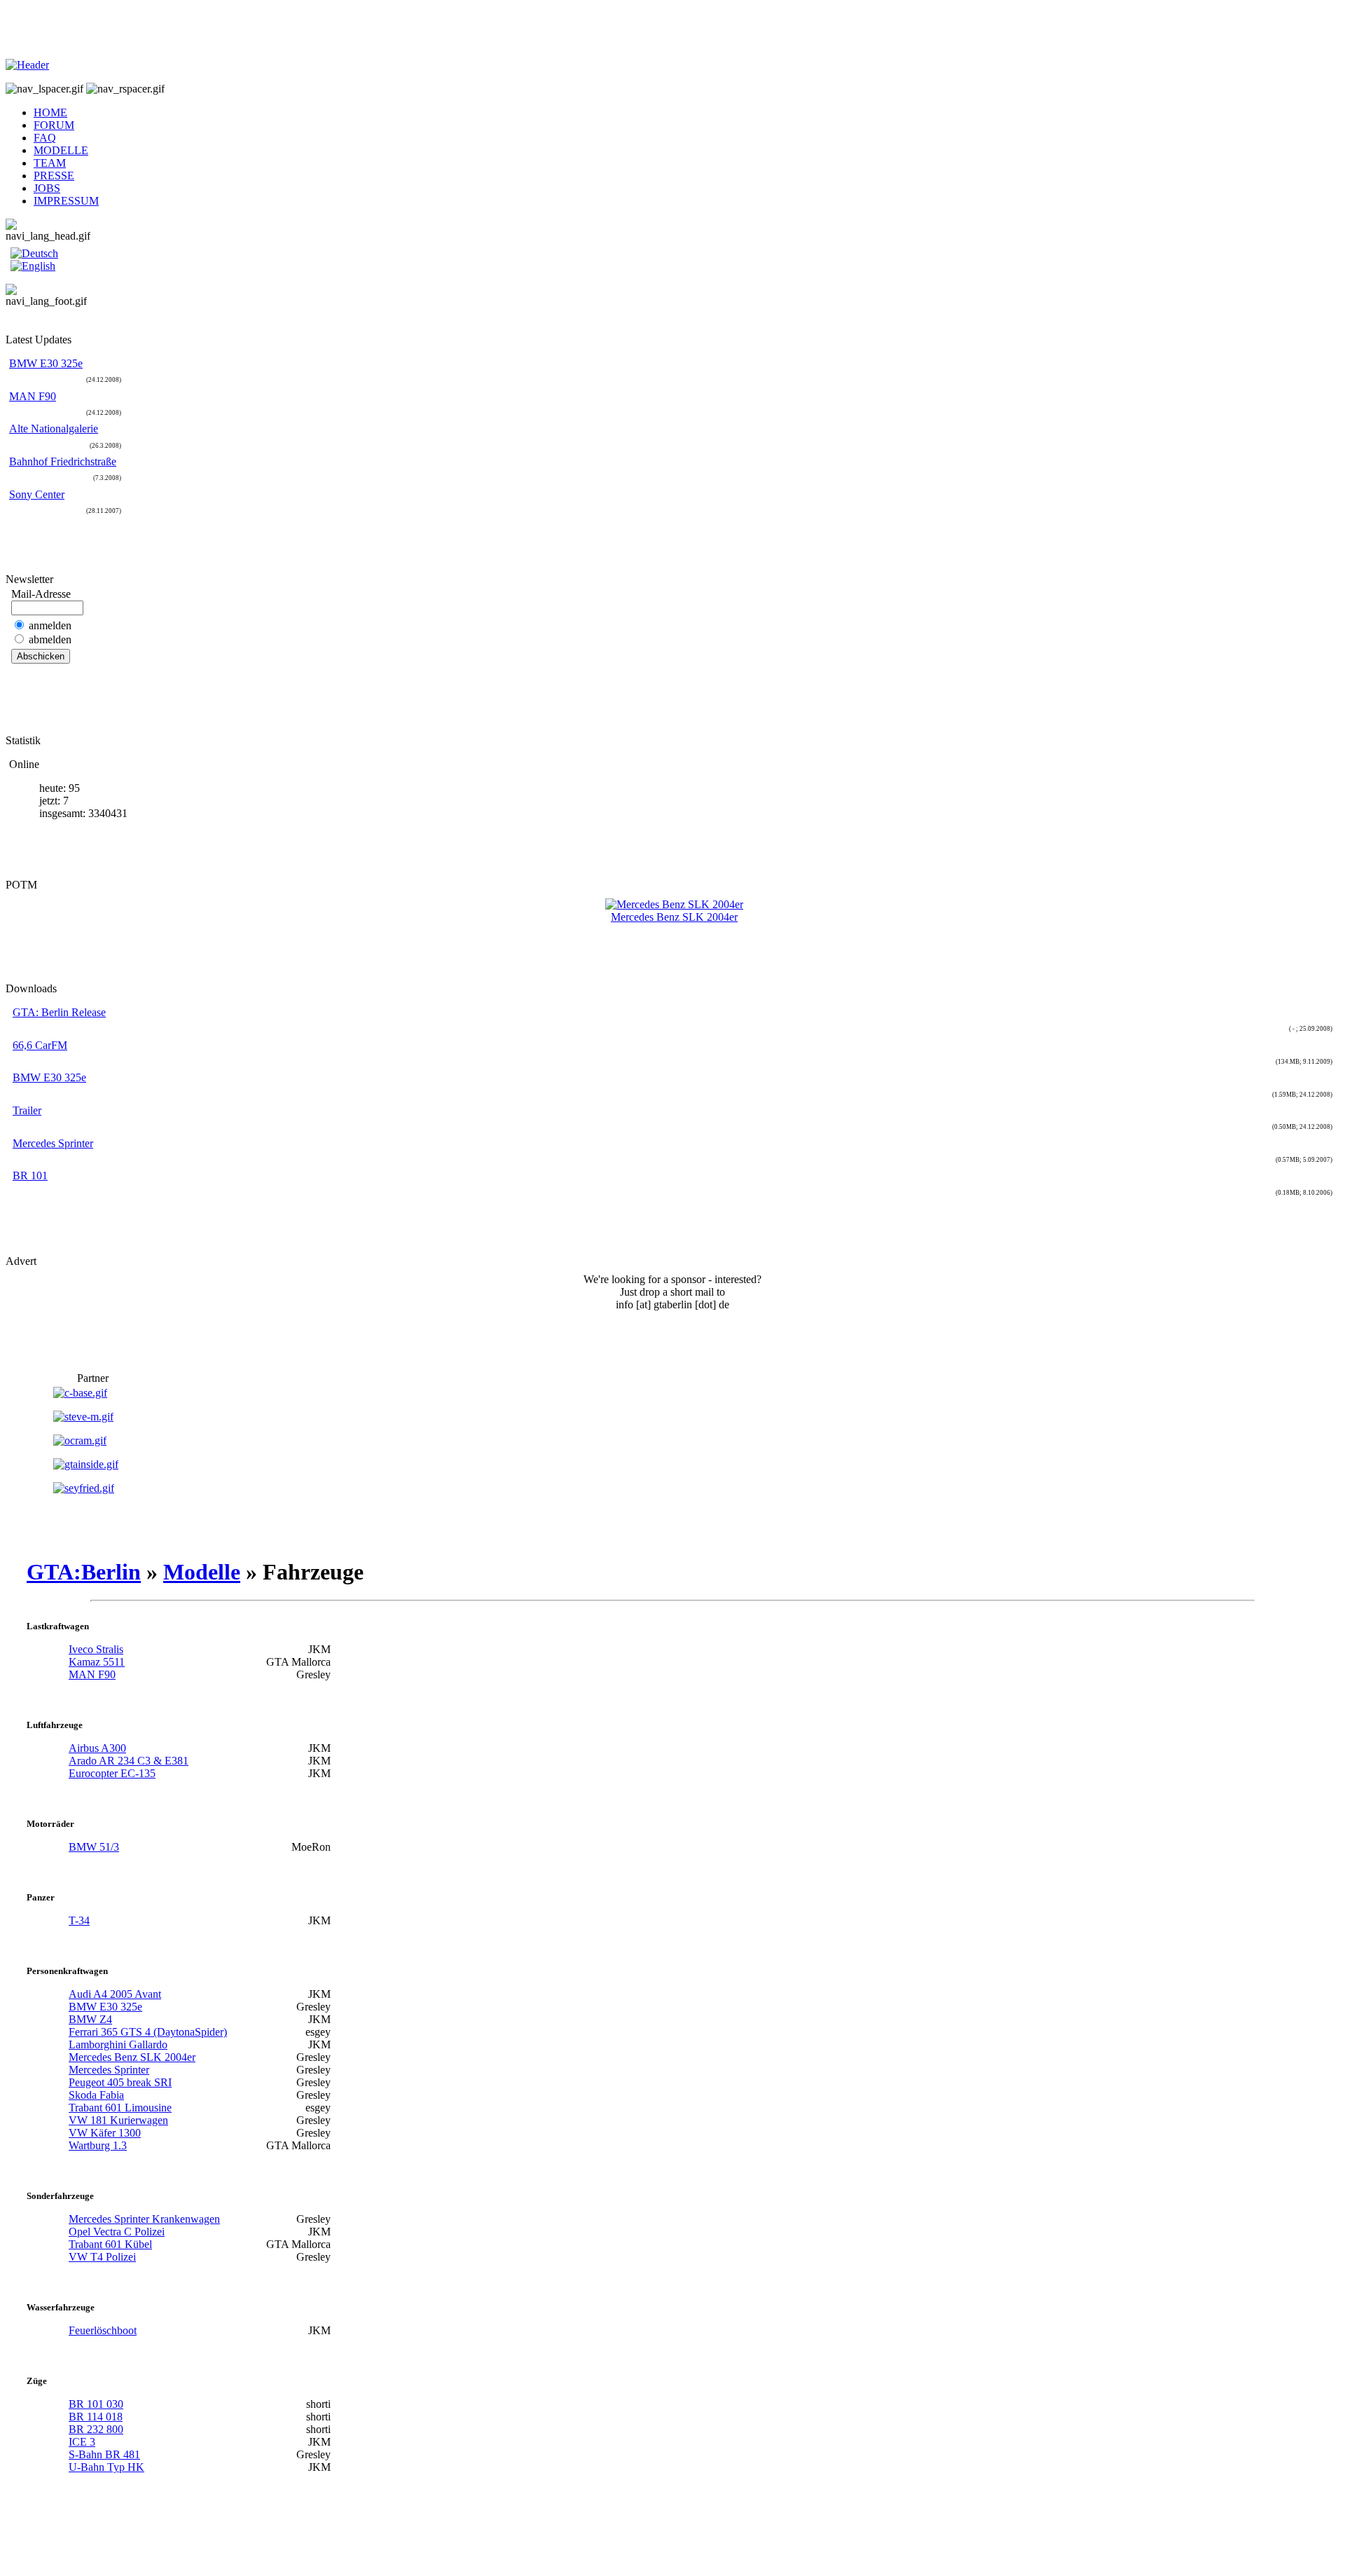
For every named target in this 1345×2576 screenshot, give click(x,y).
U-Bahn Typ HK (106, 2467)
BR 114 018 (96, 2417)
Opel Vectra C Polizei (117, 2232)
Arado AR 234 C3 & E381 (129, 1761)
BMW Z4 (90, 2019)
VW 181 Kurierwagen (118, 2120)
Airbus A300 (97, 1748)
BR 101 (30, 1176)
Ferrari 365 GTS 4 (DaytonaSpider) (148, 2032)
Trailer (27, 1110)
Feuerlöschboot (103, 2330)
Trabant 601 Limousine (120, 2108)
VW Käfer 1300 (105, 2133)
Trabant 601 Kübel (110, 2244)
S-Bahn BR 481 (104, 2454)
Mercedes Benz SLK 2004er (132, 2057)
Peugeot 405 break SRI (120, 2082)
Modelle (202, 1572)
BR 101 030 (96, 2404)
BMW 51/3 (94, 1847)
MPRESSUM (66, 201)
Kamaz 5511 (97, 1662)
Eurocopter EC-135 (112, 1773)
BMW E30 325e (46, 363)
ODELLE (61, 150)
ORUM (54, 125)
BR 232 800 (96, 2429)
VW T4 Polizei (102, 2257)
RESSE (54, 176)
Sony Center (37, 494)
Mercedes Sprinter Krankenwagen (144, 2219)
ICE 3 (82, 2442)
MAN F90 (33, 396)
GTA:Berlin (84, 1572)
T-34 (79, 1920)
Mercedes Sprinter (53, 1143)
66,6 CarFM (40, 1045)
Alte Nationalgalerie (54, 429)
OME (50, 112)
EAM (50, 163)
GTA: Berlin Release (59, 1012)
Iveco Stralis (96, 1649)
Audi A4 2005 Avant (115, 1994)
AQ (45, 138)
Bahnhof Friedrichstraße (63, 461)
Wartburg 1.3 (98, 2145)
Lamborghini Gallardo (118, 2044)
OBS (47, 188)
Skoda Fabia (96, 2095)
